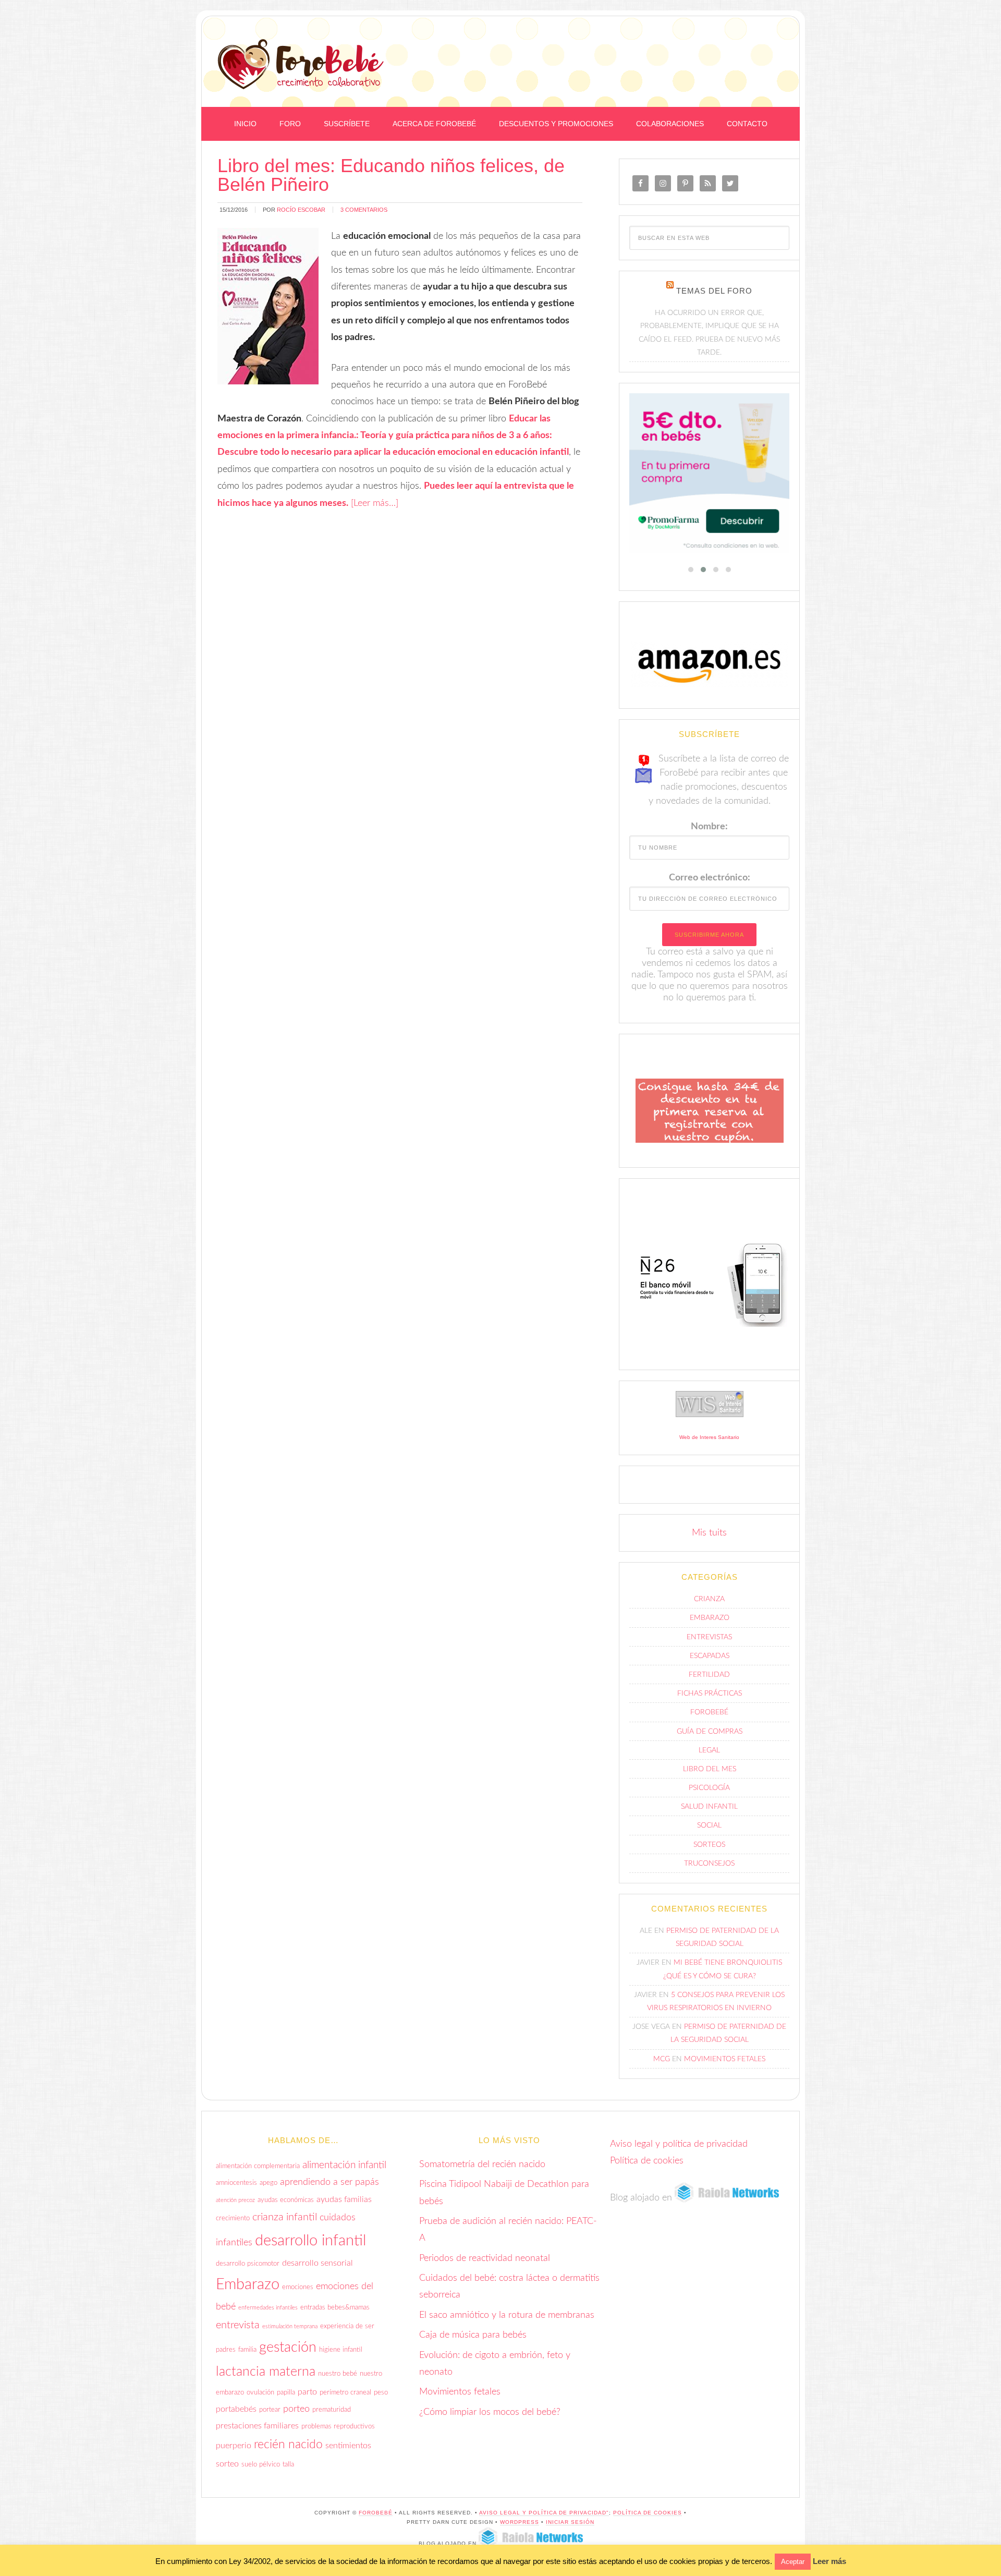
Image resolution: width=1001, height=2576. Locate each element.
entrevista (238, 2332)
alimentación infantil (344, 2172)
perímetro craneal (345, 2400)
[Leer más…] (375, 503)
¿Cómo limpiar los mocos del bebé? (490, 2419)
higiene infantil (341, 2357)
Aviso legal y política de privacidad (679, 2151)
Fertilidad (709, 1682)
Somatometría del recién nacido (482, 2171)
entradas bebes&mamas (335, 2315)
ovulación (260, 2400)
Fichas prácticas (710, 1701)
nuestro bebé (338, 2380)
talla (288, 2472)
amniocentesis (236, 2190)
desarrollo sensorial (318, 2270)
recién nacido (288, 2452)
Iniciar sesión (570, 2529)
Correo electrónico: (710, 885)
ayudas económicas (286, 2207)
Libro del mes (710, 1776)
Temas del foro (714, 291)
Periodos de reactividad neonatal (485, 2265)
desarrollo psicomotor (248, 2270)
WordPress (520, 2529)
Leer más (829, 2561)
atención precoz (235, 2207)
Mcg (662, 2066)
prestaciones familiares (257, 2433)
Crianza (709, 1606)
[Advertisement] (663, 43)
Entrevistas (709, 1644)
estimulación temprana (290, 2333)
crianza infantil (285, 2224)
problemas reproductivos (338, 2434)
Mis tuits (709, 1540)
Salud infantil (709, 1814)
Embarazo (710, 1625)
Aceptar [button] (793, 2562)
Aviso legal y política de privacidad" (544, 2519)
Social (709, 1833)
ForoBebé (301, 64)
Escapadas (710, 1663)
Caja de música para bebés (473, 2342)
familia (247, 2357)
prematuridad (332, 2416)
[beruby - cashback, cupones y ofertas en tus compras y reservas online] (709, 477)
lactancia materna (266, 2379)
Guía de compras (710, 1738)
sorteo (227, 2471)
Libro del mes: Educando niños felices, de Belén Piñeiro (391, 175)
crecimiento (233, 2226)
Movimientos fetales (725, 2066)
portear (270, 2416)
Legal (709, 1757)
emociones (298, 2294)
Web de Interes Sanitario (709, 1444)
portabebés (236, 2416)
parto (307, 2399)
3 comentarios (364, 210)
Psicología (709, 1795)
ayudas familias (344, 2206)
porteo (296, 2416)
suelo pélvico (261, 2472)
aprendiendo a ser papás (329, 2189)
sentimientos (348, 2453)
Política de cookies (647, 2168)
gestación (288, 2355)
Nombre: (709, 834)
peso (381, 2400)
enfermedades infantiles (268, 2315)
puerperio (234, 2453)
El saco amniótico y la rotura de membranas (507, 2322)
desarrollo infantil (310, 2248)
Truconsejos (709, 1870)
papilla (286, 2400)
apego (268, 2190)
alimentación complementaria (258, 2173)
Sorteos (709, 1852)
